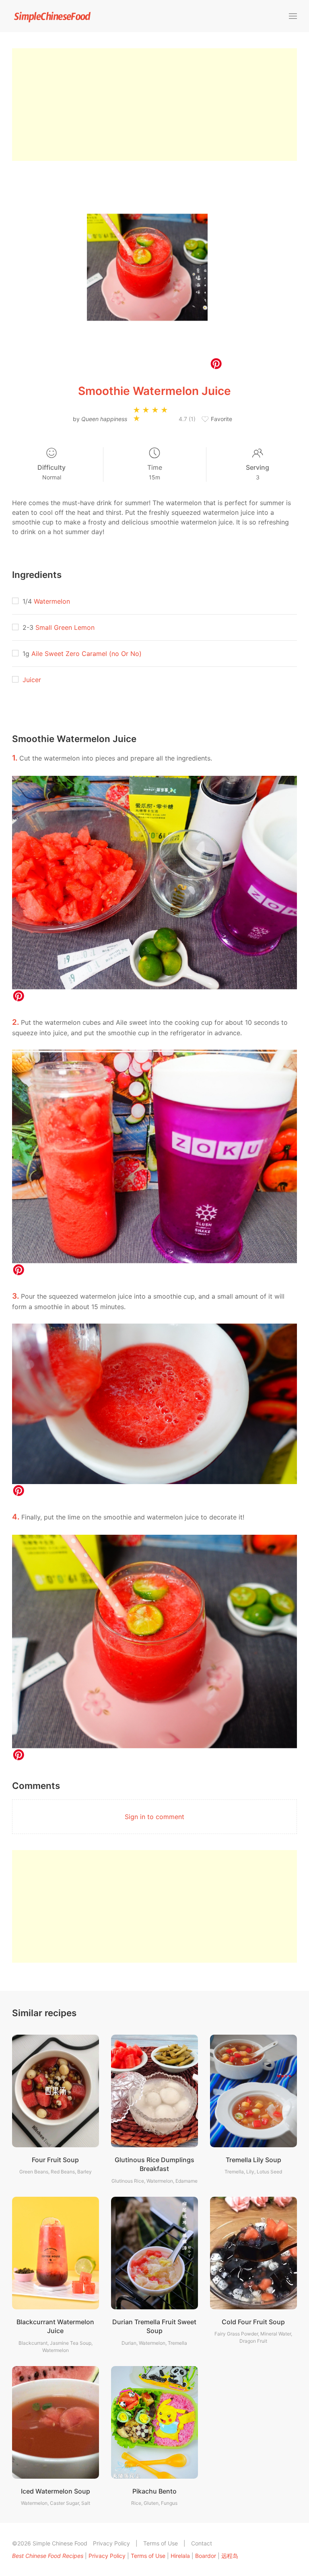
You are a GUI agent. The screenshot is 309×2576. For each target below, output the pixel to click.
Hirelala (180, 2556)
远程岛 (230, 2556)
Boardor (206, 2556)
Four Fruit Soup (55, 2160)
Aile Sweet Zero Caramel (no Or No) (87, 654)
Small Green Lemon (65, 627)
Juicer (32, 680)
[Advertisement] (154, 105)
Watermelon (52, 601)
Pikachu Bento (154, 2491)
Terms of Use (161, 2543)
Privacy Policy (111, 2543)
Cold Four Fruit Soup (253, 2322)
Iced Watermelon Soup (56, 2491)
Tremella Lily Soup (253, 2160)
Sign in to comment (154, 1817)
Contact (202, 2543)
